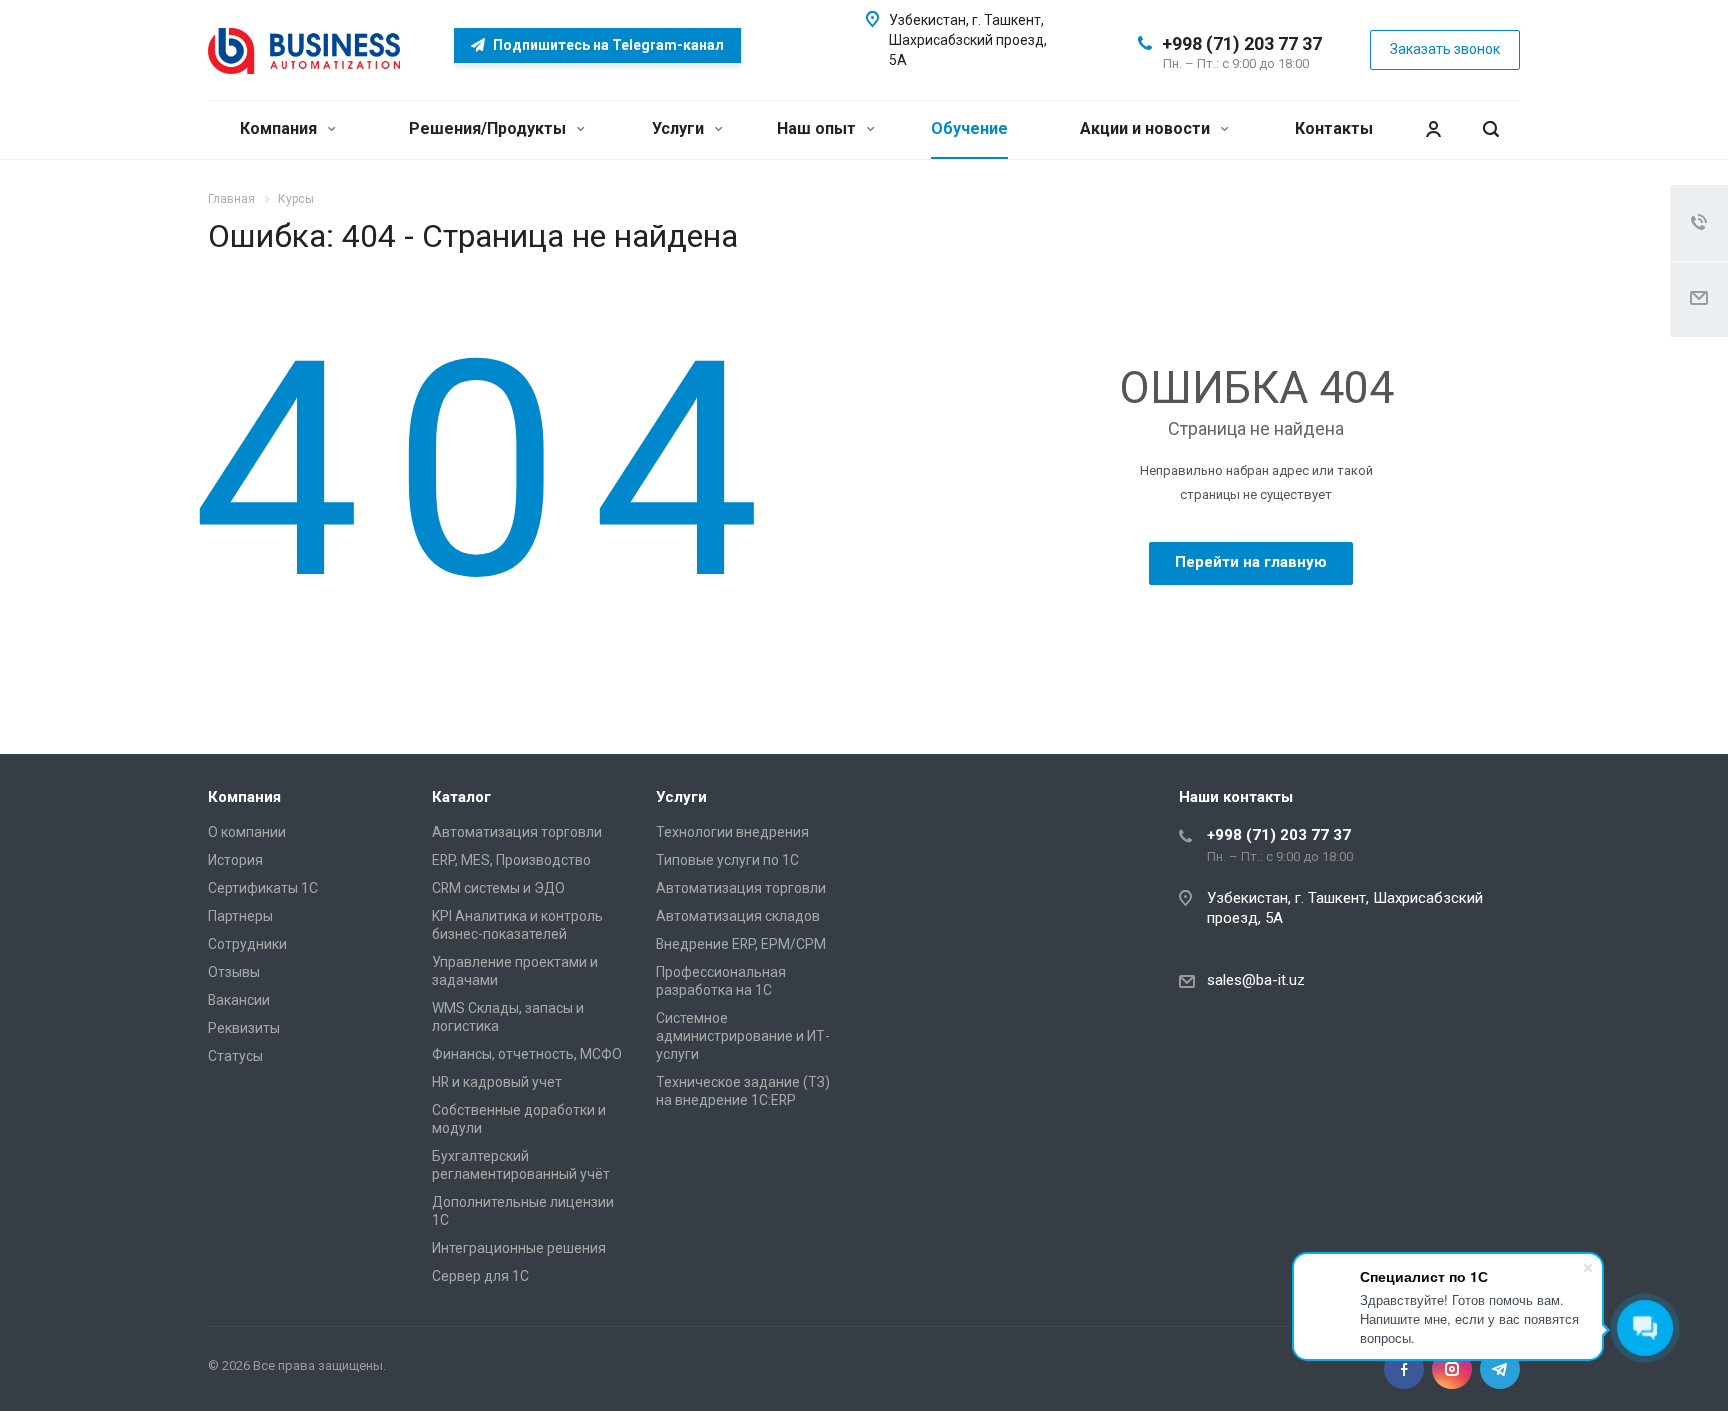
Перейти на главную (1251, 562)
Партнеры (240, 916)
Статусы (235, 1056)
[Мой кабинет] (1433, 129)
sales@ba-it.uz (1256, 980)
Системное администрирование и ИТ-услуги (743, 1036)
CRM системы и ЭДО (498, 888)
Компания (280, 128)
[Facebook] (1404, 1369)
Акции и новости (1147, 128)
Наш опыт (818, 128)
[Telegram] (1500, 1369)
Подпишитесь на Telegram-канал (607, 45)
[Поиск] (1491, 129)
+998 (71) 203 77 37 (1242, 43)
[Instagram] (1452, 1369)
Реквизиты (244, 1028)
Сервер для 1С (480, 1276)
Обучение (969, 128)
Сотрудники (247, 944)
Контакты (1334, 128)
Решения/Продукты (489, 128)
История (235, 860)
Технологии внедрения (732, 832)
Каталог (461, 797)
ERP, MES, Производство (511, 860)
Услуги (680, 128)
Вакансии (239, 1000)
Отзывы (234, 972)
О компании (247, 832)
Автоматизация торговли (517, 832)
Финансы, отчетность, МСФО (527, 1054)
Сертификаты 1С (263, 888)
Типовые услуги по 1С (727, 860)
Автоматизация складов (738, 916)
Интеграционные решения (519, 1248)
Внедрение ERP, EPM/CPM (741, 944)
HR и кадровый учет (497, 1082)
